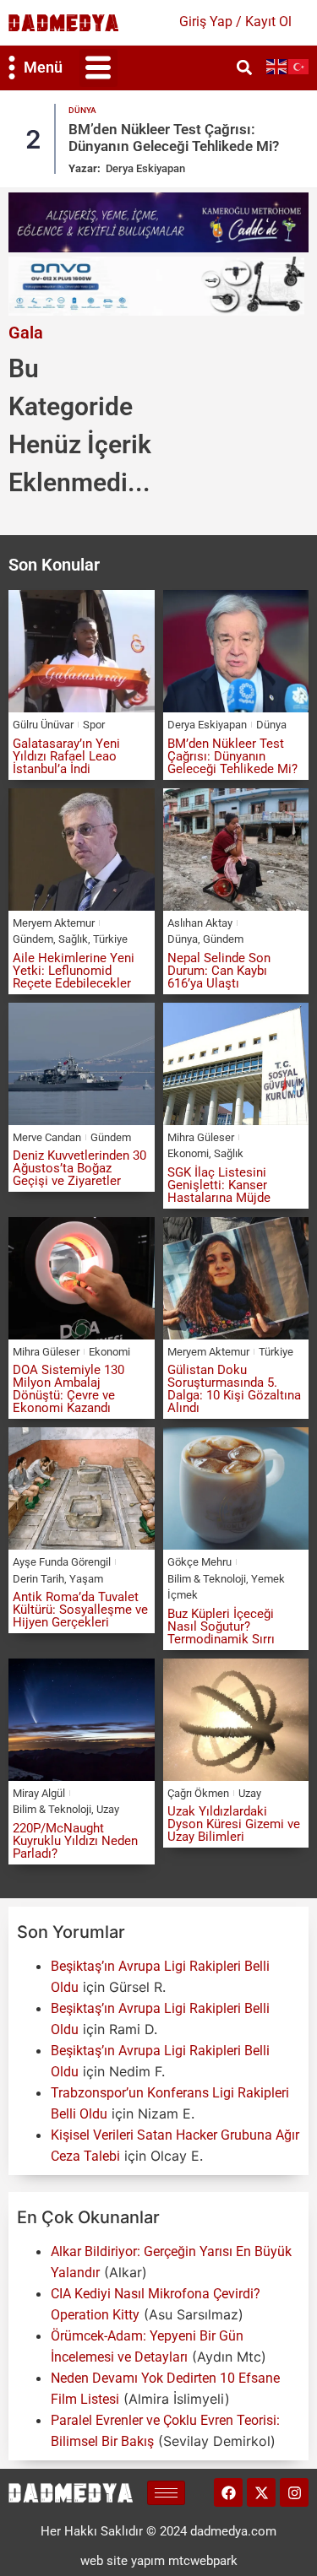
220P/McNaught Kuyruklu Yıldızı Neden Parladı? (75, 1841)
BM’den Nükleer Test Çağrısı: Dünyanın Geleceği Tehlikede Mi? (174, 138)
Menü (43, 67)
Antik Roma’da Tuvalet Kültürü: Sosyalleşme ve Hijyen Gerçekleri (80, 1610)
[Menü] (12, 68)
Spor (94, 725)
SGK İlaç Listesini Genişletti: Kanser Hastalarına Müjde (219, 1185)
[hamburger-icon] (166, 2493)
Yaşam (86, 1579)
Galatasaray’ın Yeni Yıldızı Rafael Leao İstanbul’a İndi (66, 756)
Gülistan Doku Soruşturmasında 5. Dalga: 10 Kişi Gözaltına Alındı (234, 1389)
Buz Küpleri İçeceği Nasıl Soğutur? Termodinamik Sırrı (221, 1626)
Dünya (82, 110)
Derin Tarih (38, 1579)
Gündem (33, 939)
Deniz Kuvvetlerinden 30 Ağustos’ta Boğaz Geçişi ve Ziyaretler (79, 1168)
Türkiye (110, 939)
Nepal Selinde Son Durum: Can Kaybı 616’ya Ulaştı (219, 971)
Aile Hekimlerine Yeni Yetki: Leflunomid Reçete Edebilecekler (74, 971)
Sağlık (73, 939)
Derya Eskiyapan (145, 168)
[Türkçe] (299, 65)
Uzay (108, 1809)
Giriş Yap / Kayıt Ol (235, 22)
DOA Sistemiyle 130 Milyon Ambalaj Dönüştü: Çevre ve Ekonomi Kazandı (68, 1389)
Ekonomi (188, 1153)
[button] (98, 68)
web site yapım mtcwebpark (159, 2561)
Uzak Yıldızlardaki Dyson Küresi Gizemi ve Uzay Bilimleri (234, 1824)
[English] (277, 65)
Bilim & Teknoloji (207, 1579)
